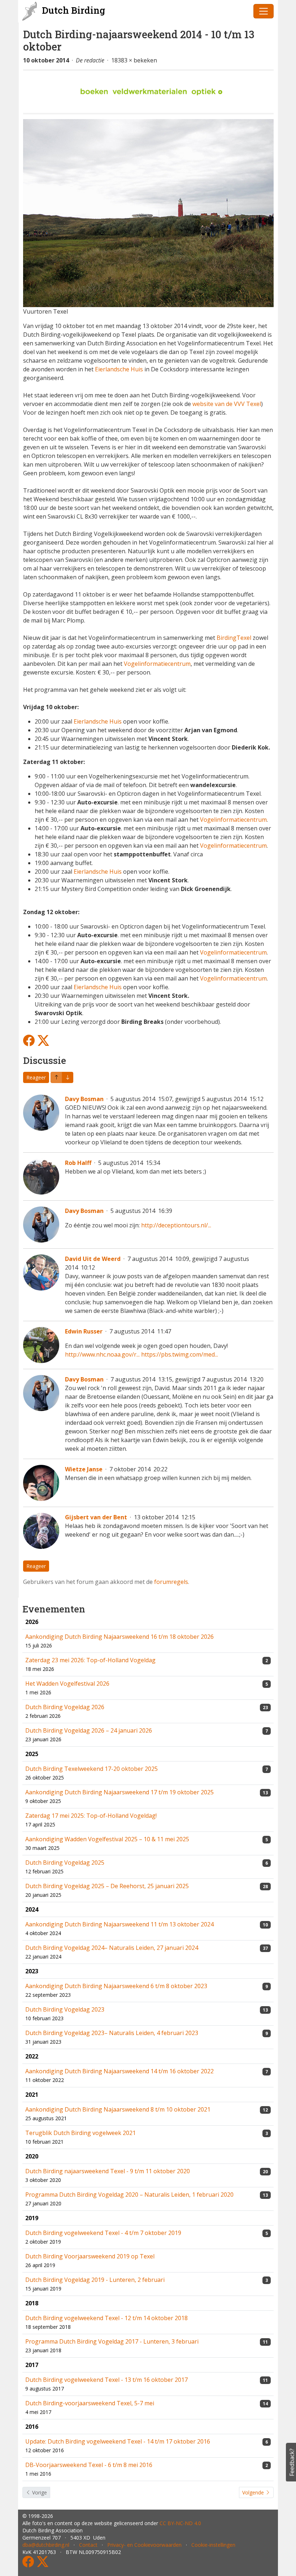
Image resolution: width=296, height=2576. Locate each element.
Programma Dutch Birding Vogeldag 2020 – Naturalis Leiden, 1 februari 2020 (129, 2195)
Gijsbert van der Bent (96, 1517)
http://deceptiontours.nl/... (176, 1225)
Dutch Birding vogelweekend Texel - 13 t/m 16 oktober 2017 (106, 2380)
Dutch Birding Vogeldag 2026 (65, 1707)
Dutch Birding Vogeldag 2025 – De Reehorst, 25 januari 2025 (107, 1886)
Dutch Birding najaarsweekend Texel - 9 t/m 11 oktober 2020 (108, 2171)
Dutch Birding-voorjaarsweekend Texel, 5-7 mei (90, 2403)
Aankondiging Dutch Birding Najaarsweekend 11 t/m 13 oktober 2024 (119, 1924)
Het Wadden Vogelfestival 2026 (67, 1684)
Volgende (254, 2492)
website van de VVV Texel (227, 404)
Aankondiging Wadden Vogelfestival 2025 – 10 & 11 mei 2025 (107, 1839)
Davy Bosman (84, 1099)
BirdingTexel (234, 638)
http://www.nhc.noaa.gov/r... (102, 1354)
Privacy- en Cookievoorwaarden (144, 2545)
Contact (88, 2545)
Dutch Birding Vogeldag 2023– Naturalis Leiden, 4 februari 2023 (112, 2033)
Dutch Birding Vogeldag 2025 (65, 1863)
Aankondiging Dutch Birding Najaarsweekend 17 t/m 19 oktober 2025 (119, 1792)
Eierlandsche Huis (119, 369)
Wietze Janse (84, 1469)
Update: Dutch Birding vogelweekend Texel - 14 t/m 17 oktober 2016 (118, 2441)
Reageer (36, 1077)
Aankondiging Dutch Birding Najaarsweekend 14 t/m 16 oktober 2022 (119, 2071)
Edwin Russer (84, 1331)
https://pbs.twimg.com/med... (180, 1354)
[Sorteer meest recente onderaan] (56, 1077)
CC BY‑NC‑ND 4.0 (180, 2523)
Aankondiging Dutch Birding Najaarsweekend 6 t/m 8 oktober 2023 (116, 1986)
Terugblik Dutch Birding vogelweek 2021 (80, 2133)
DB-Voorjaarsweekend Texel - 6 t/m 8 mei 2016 (89, 2465)
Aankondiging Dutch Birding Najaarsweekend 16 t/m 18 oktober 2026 (119, 1637)
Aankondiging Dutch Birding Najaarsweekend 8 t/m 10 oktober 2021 (118, 2109)
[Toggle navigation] (264, 11)
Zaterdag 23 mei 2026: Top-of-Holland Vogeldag (90, 1660)
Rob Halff (78, 1163)
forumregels (171, 1582)
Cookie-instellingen (213, 2545)
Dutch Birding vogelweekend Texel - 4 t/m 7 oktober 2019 (103, 2233)
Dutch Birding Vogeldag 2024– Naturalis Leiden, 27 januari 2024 (112, 1948)
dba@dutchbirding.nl (46, 2545)
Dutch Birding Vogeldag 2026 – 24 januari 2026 (89, 1730)
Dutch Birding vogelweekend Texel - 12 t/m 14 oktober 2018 (106, 2318)
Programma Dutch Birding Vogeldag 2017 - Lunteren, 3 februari (112, 2341)
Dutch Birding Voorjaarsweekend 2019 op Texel (90, 2256)
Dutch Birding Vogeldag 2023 (65, 2009)
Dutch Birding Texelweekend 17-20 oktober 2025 (92, 1769)
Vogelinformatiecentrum (157, 664)
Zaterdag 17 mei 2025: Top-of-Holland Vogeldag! (91, 1816)
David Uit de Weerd (93, 1259)
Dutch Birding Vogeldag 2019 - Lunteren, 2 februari (95, 2280)
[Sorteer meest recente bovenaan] (68, 1077)
